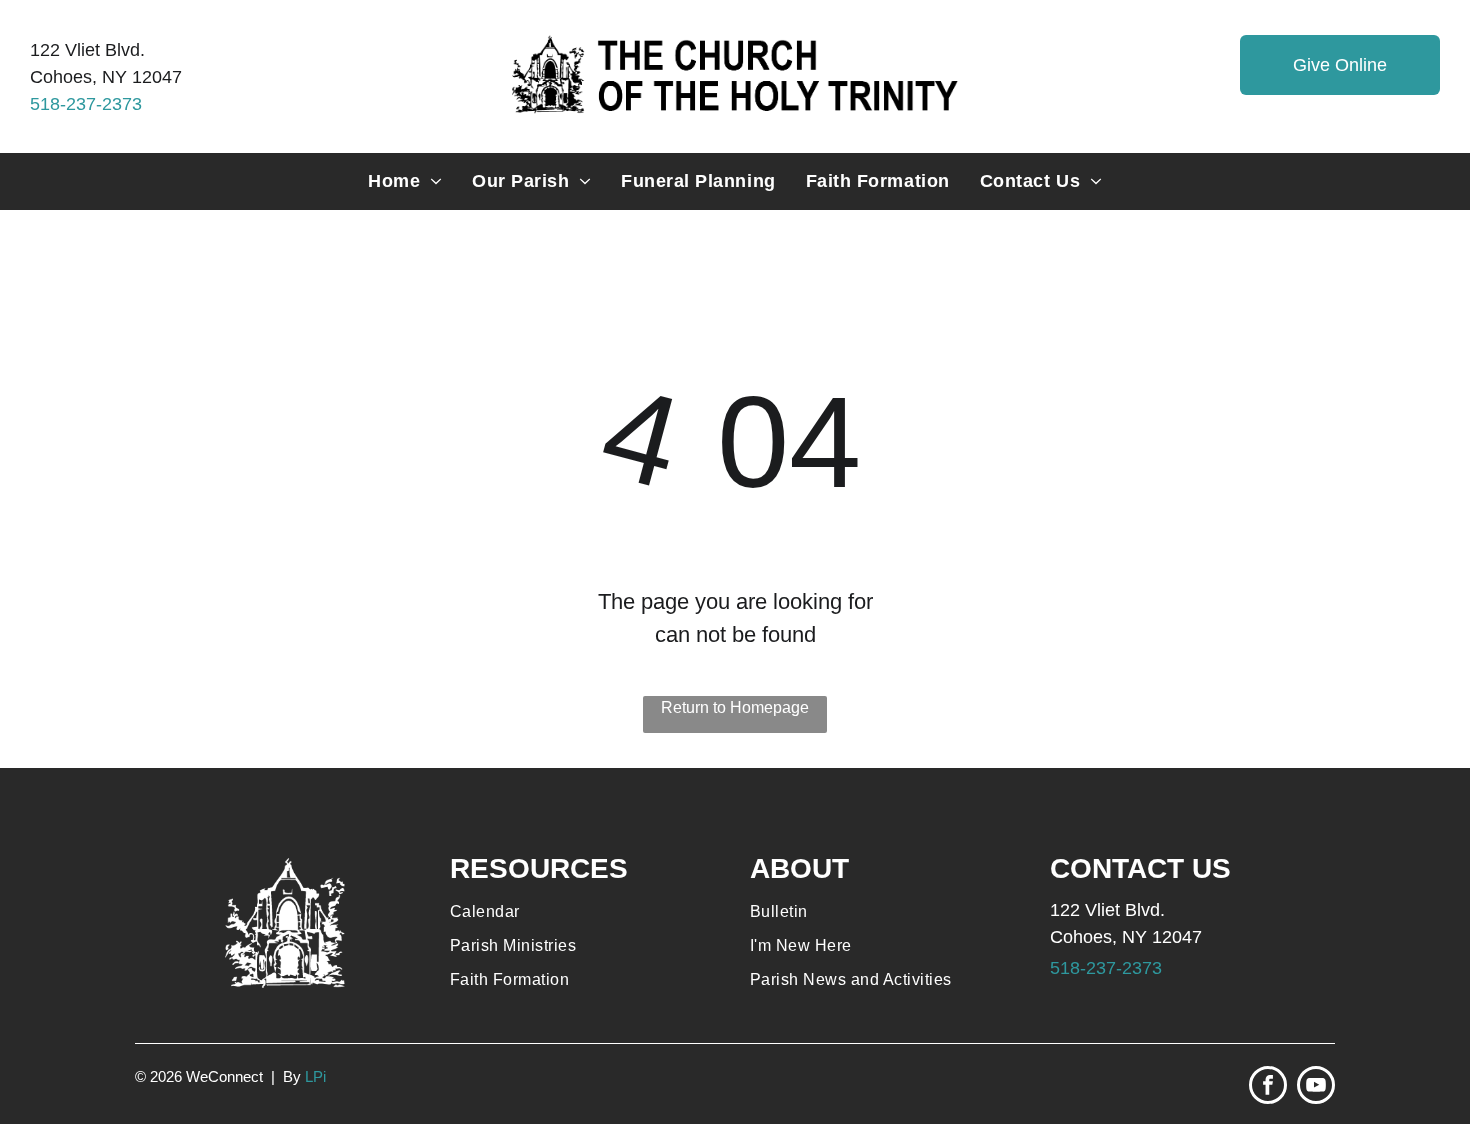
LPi (315, 1076)
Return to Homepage (735, 707)
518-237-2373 (86, 104)
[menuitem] (405, 181)
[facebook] (1268, 1087)
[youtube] (1316, 1087)
